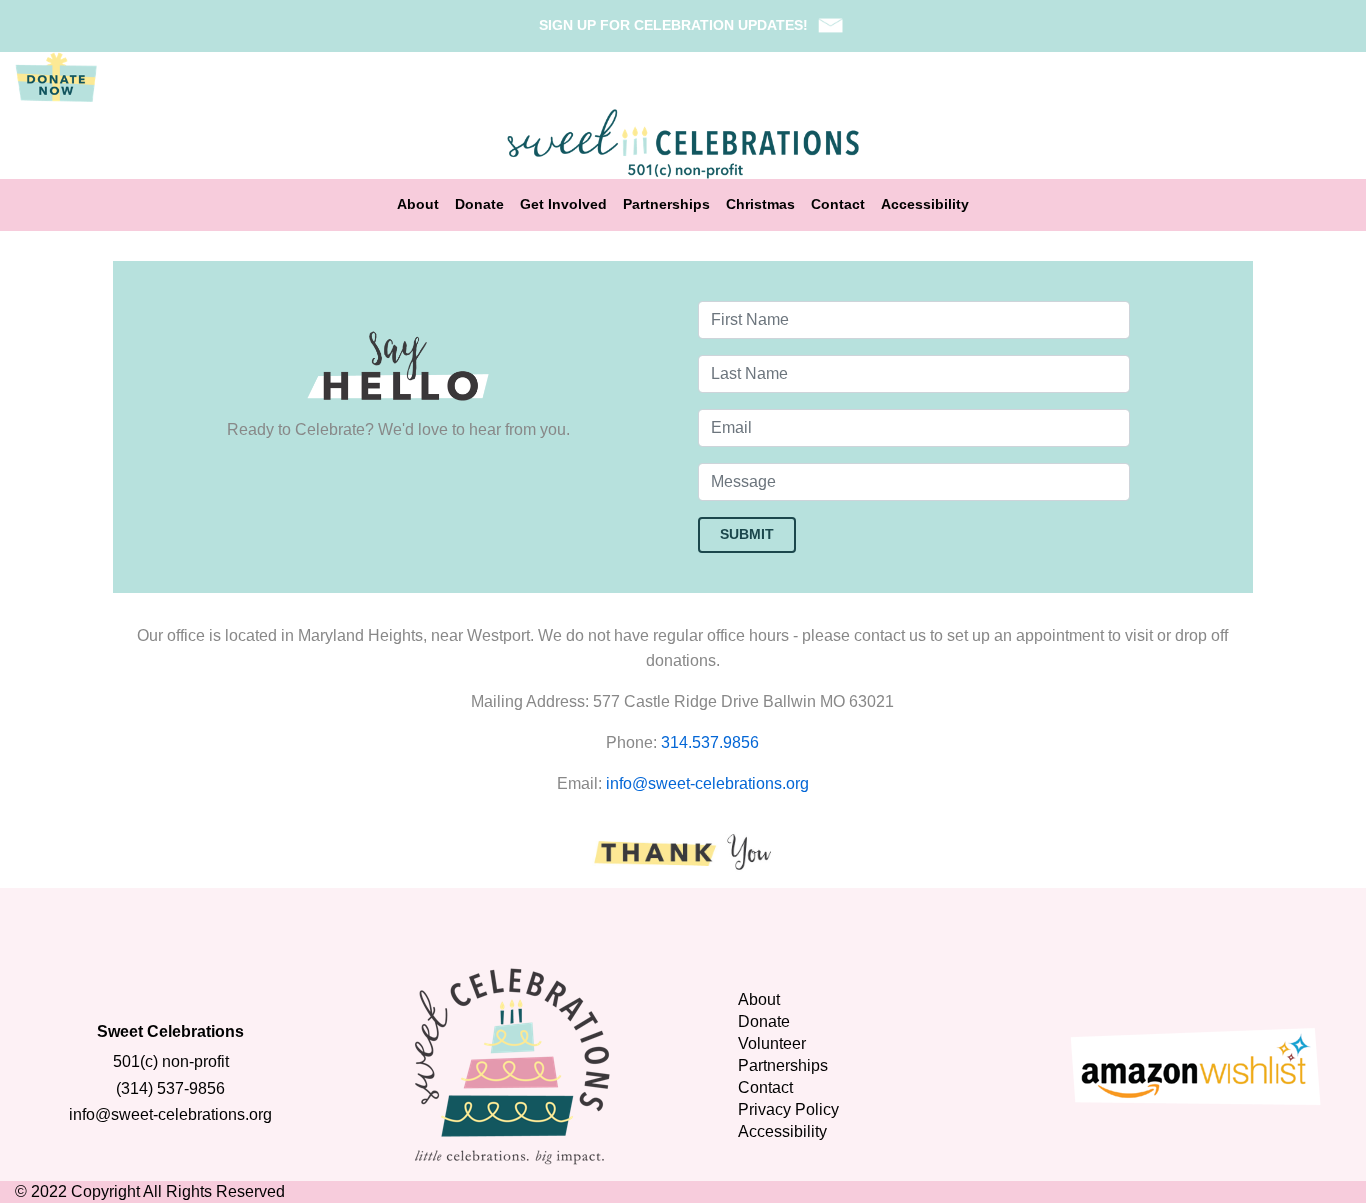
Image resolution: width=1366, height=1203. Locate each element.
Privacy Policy (788, 1109)
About (418, 204)
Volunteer (772, 1043)
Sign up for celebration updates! (673, 25)
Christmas (760, 204)
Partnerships (666, 204)
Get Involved (563, 204)
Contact (838, 204)
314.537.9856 (710, 742)
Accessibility (925, 204)
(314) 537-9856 (170, 1088)
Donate (479, 204)
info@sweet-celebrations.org (707, 783)
